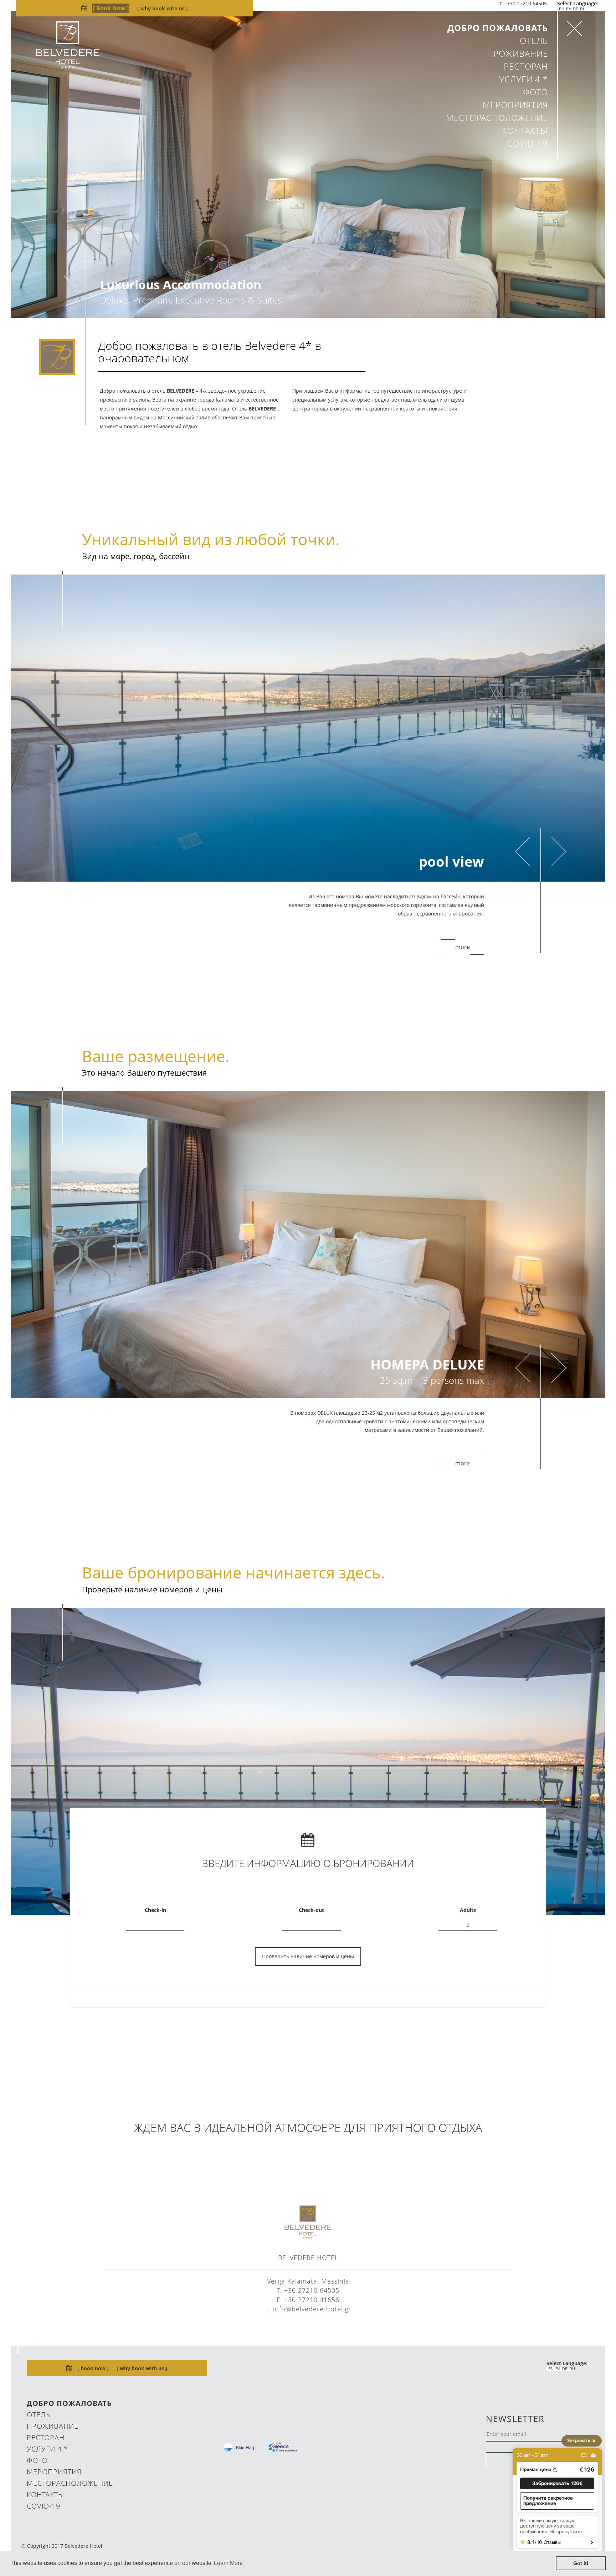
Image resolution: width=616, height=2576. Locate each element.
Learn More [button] (228, 2563)
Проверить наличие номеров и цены (308, 1965)
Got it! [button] (581, 2563)
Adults (468, 1919)
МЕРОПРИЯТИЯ (515, 105)
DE (576, 9)
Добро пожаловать (498, 28)
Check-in (155, 1919)
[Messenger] (584, 2455)
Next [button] (355, 259)
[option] (308, 164)
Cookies (574, 2503)
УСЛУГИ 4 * (523, 79)
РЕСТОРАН (526, 66)
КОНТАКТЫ (525, 130)
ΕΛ (569, 9)
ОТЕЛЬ (534, 40)
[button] (557, 2483)
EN (562, 9)
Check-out (311, 1919)
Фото (535, 92)
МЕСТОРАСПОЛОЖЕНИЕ (497, 118)
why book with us (163, 8)
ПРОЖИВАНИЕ (517, 53)
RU (583, 9)
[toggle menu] (574, 29)
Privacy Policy (561, 2514)
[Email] (593, 2455)
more (463, 955)
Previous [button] (70, 276)
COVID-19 (528, 143)
